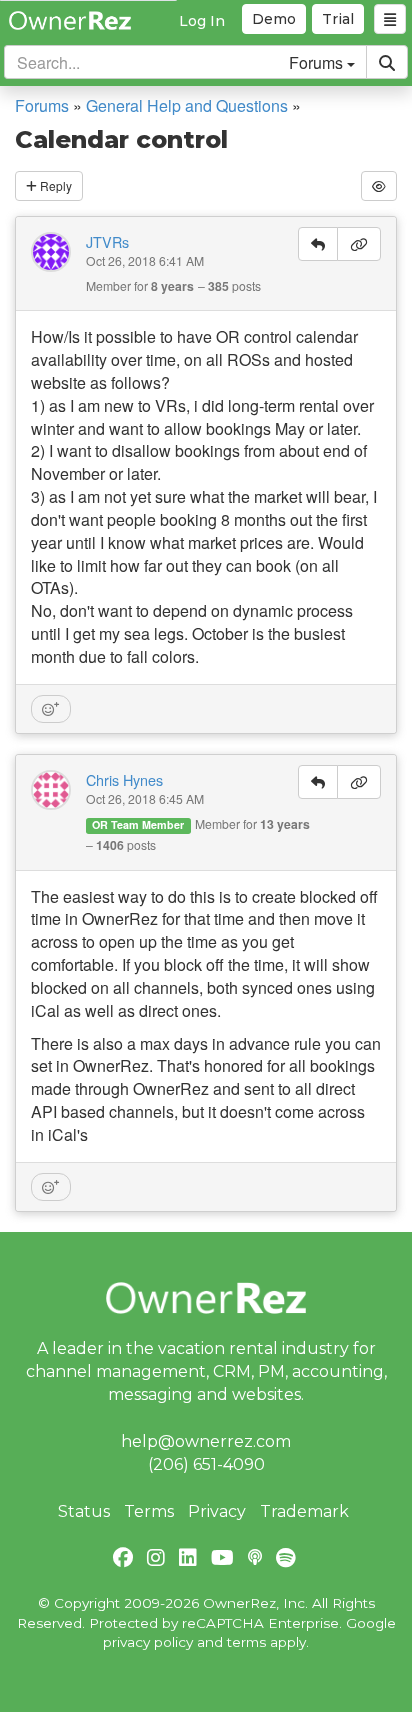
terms (246, 1642)
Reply (54, 185)
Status (84, 1511)
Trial (338, 19)
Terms (149, 1511)
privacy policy (148, 1642)
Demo (274, 19)
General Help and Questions (187, 105)
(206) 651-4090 (206, 1464)
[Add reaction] (51, 709)
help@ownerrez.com (206, 1441)
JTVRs (107, 242)
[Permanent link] (359, 244)
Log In (202, 21)
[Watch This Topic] (379, 185)
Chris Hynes (124, 780)
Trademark (304, 1511)
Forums (42, 105)
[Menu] (390, 19)
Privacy (217, 1511)
